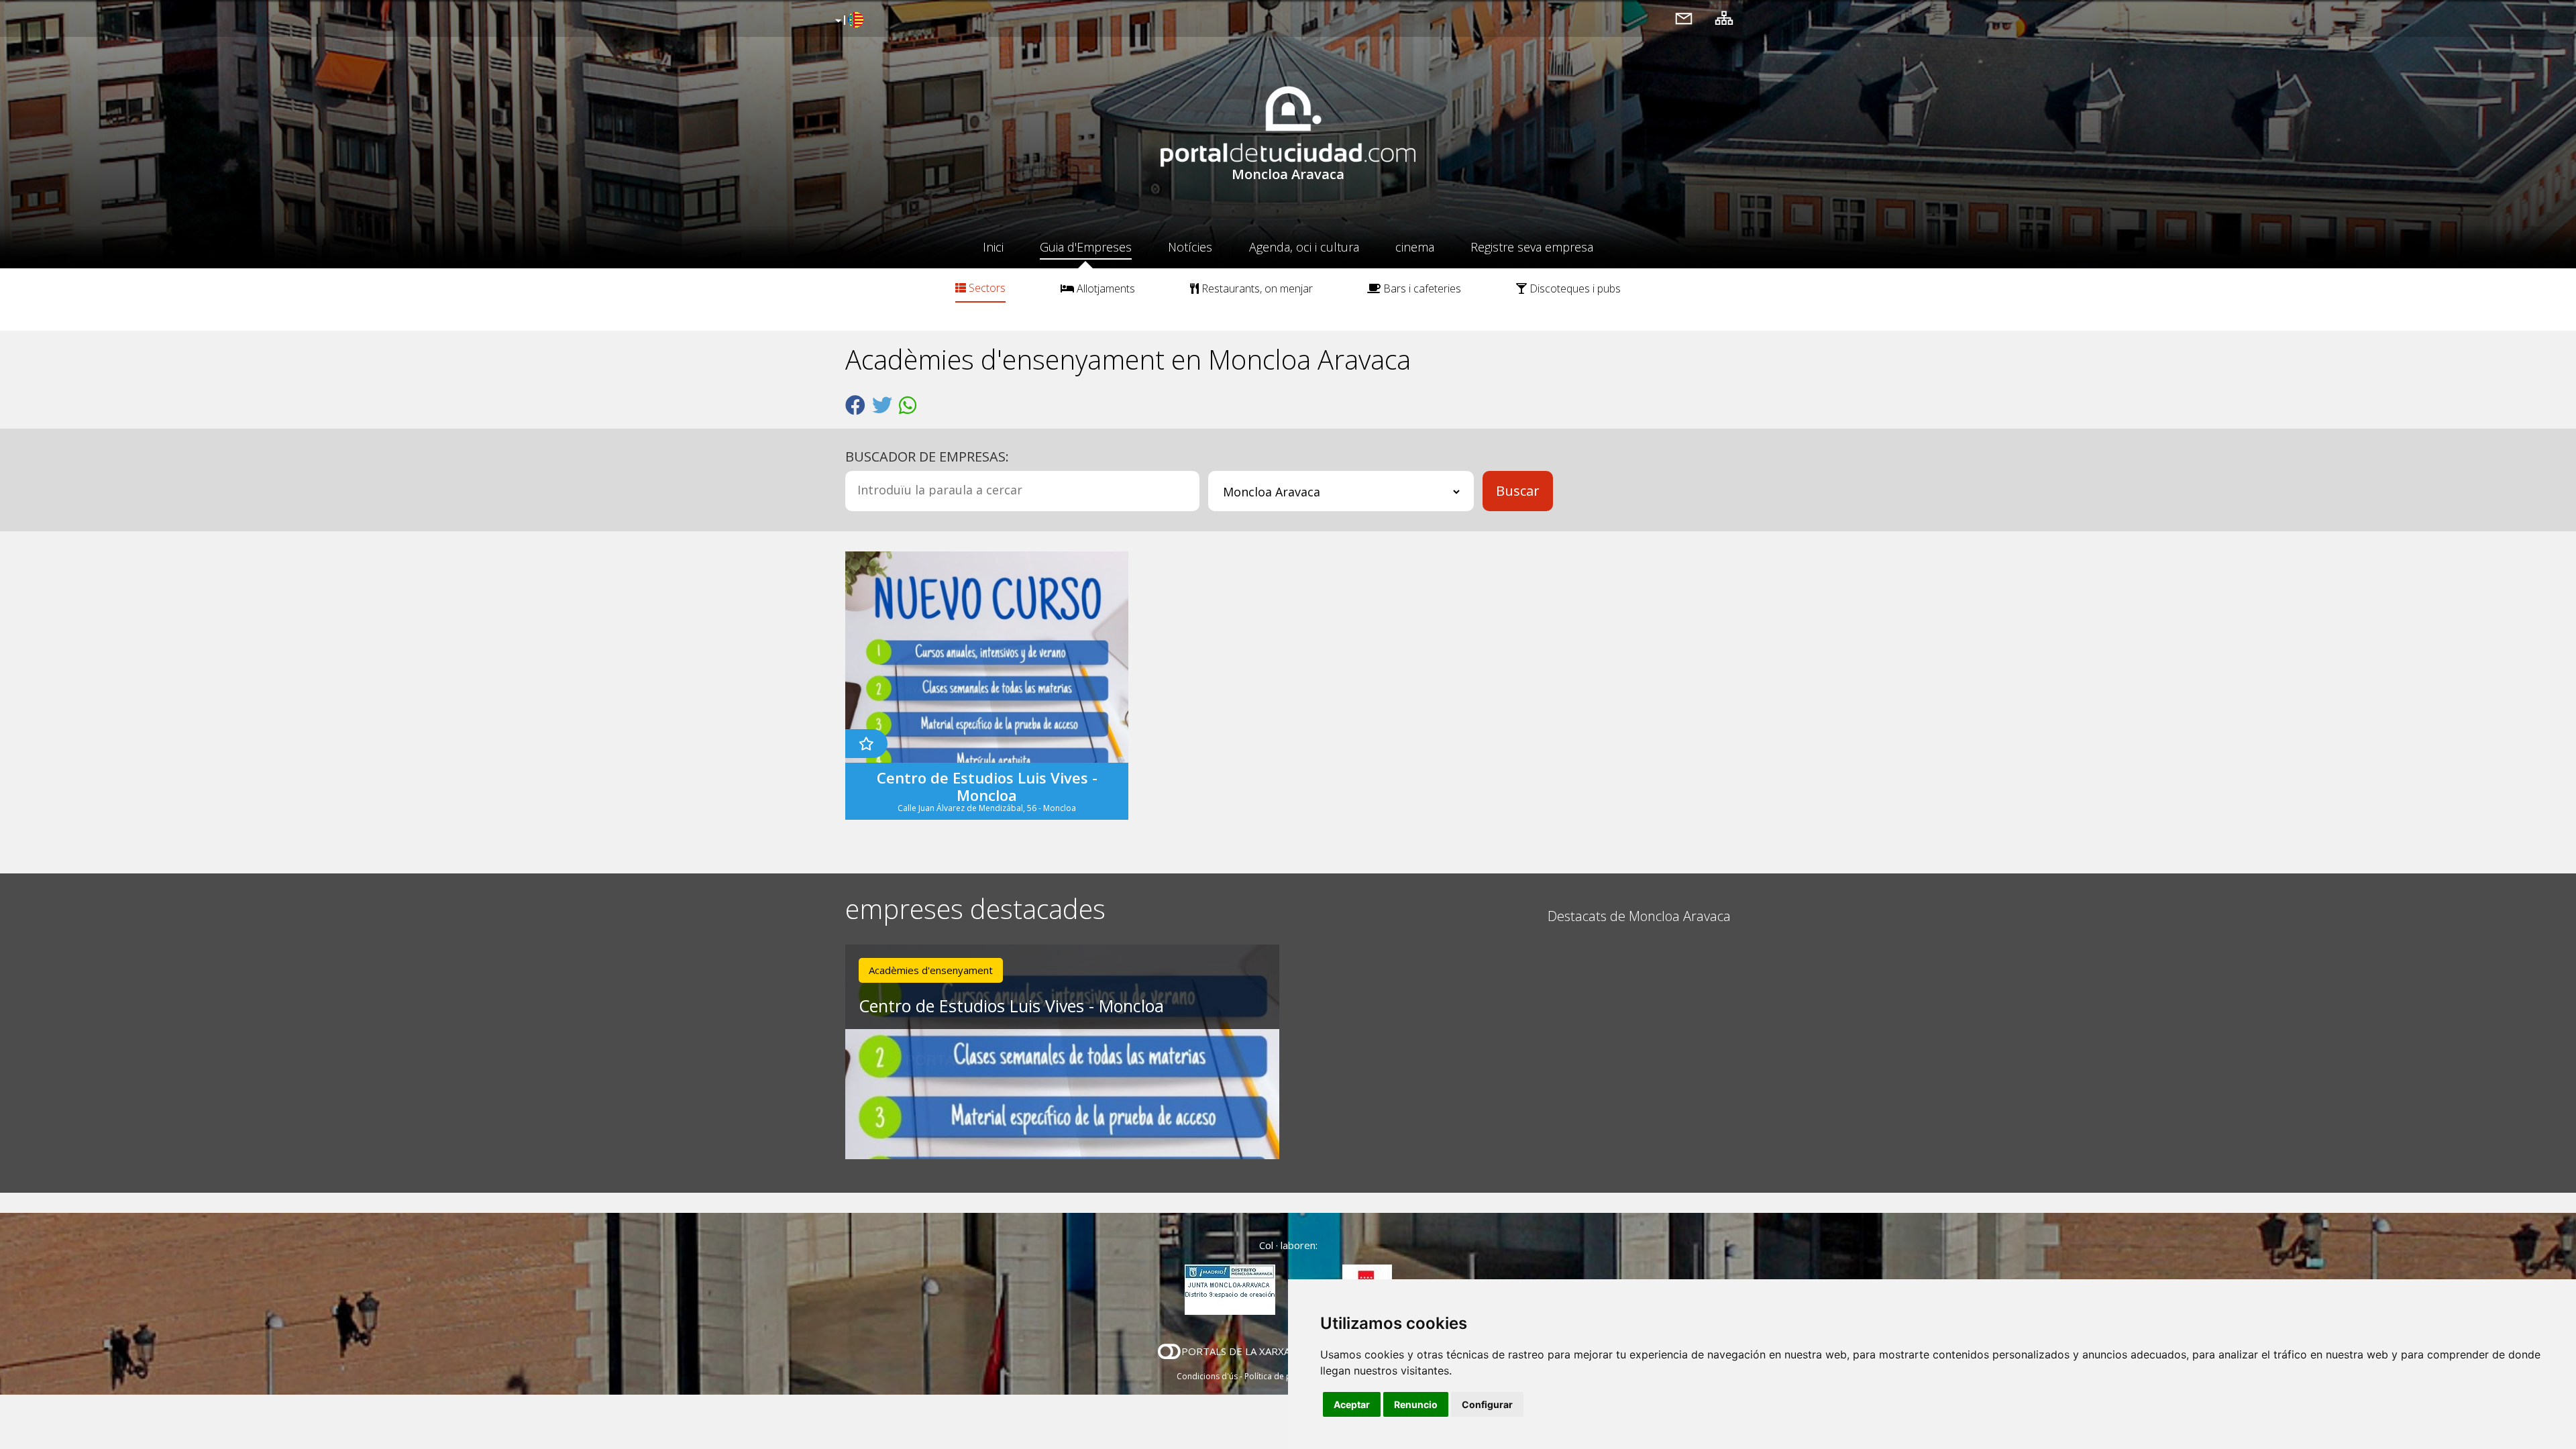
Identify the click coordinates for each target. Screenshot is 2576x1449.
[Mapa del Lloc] (1724, 18)
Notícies (1190, 247)
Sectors (986, 288)
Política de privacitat (1283, 1376)
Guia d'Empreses (1086, 247)
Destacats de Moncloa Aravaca (1639, 916)
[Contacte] (1684, 18)
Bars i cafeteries (1421, 288)
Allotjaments (1105, 288)
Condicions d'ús (1207, 1376)
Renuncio (1416, 1404)
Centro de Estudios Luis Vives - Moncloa (1011, 1006)
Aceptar (1352, 1404)
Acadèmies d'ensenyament (931, 970)
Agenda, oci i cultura (1304, 247)
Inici (993, 247)
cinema (1415, 247)
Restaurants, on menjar (1256, 288)
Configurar (1487, 1404)
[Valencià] (848, 21)
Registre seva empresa (1532, 247)
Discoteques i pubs (1574, 288)
